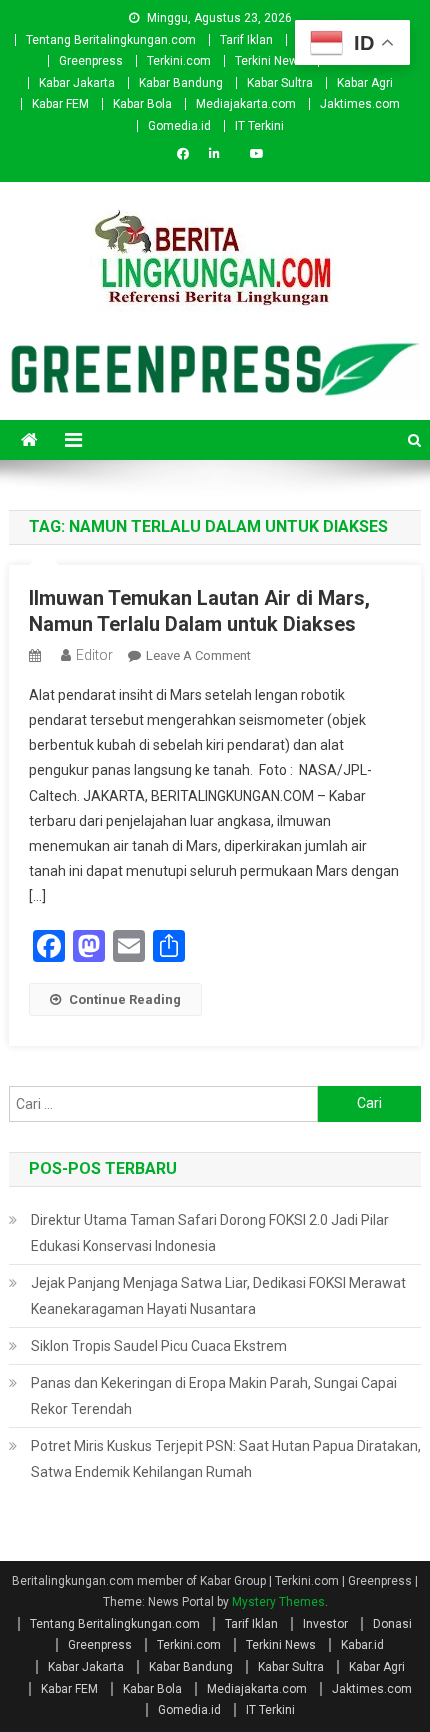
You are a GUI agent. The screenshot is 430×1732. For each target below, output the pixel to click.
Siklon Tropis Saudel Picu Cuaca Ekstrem (159, 1346)
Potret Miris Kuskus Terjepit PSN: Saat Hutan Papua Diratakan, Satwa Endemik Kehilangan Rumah (226, 1459)
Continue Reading (125, 999)
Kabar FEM (60, 104)
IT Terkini (259, 126)
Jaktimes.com (360, 104)
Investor (325, 1624)
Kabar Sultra (280, 83)
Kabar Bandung (181, 83)
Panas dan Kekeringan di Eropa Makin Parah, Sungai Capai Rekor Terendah (214, 1396)
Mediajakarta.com (246, 104)
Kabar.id (362, 1645)
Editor (94, 655)
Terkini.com (179, 61)
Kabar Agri (365, 83)
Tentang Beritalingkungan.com (111, 40)
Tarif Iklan (246, 40)
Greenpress (91, 61)
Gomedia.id (179, 126)
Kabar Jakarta (77, 83)
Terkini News (270, 61)
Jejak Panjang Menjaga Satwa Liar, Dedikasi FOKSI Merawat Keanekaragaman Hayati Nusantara (218, 1296)
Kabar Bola (142, 104)
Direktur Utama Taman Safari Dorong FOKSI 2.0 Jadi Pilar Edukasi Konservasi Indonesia (210, 1233)
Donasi (392, 1624)
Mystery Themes (278, 1602)
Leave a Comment (198, 655)
